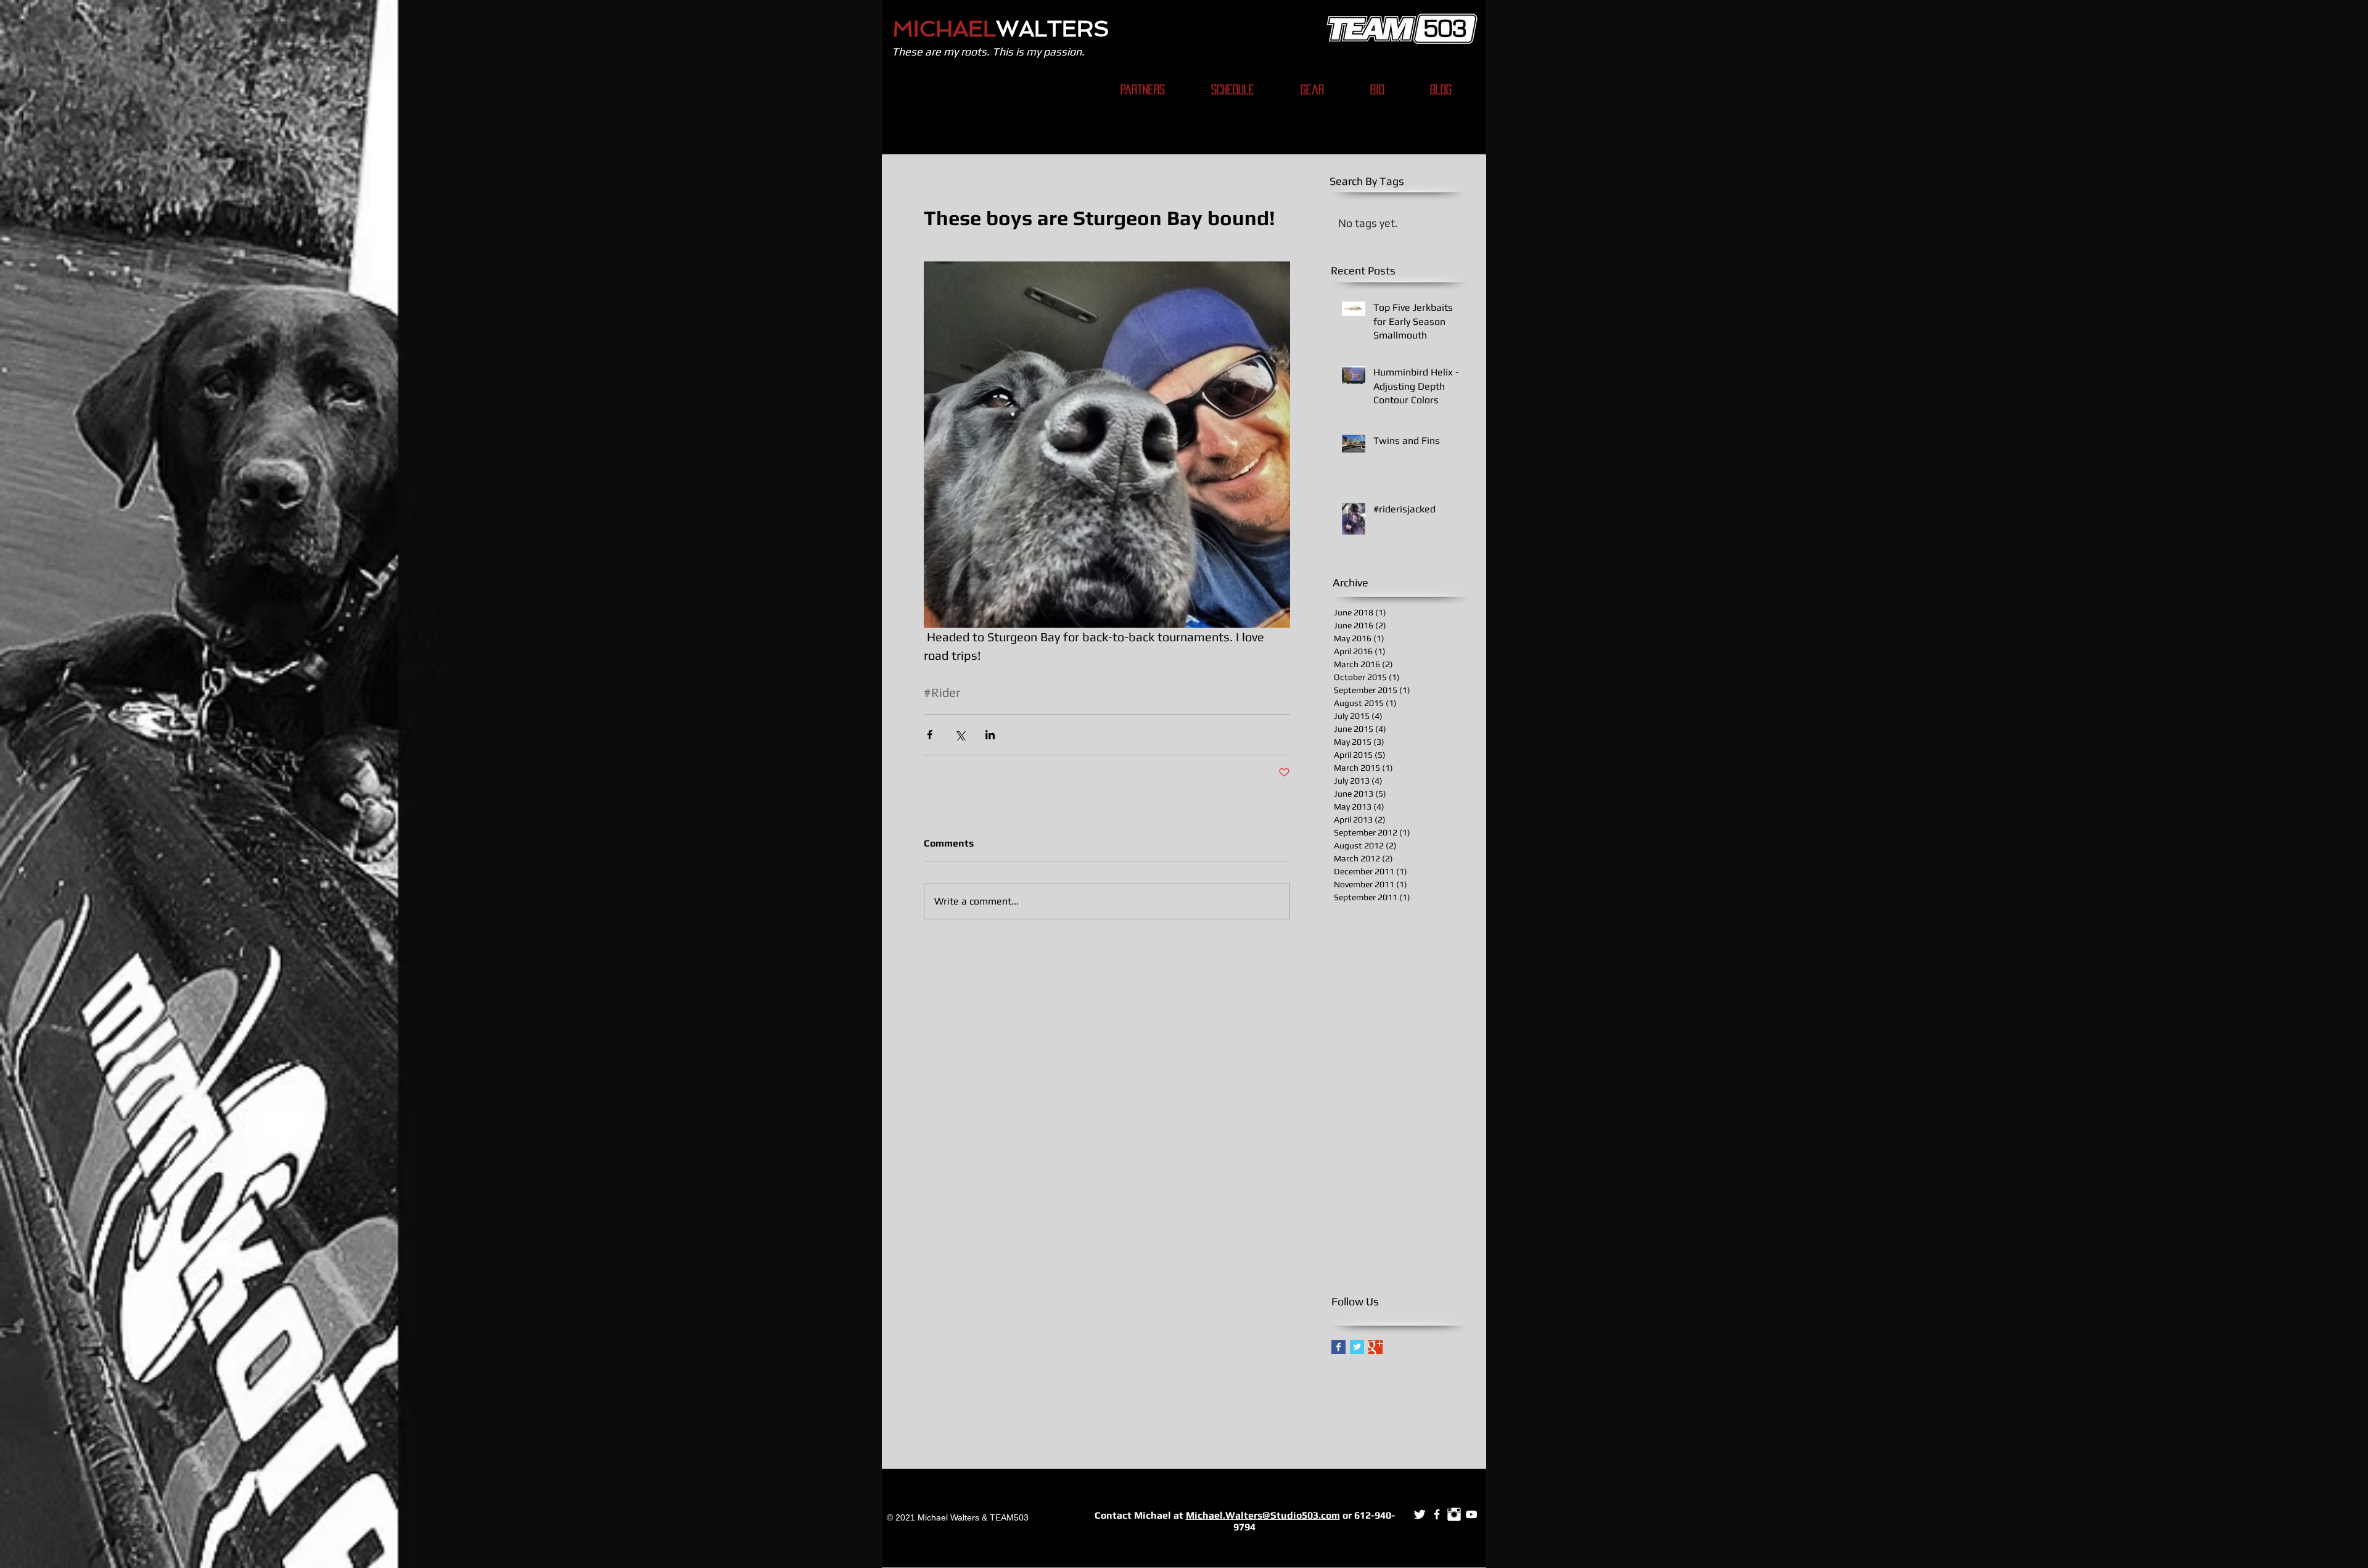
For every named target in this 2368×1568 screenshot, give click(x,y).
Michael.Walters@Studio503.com (1263, 1515)
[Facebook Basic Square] (1338, 1347)
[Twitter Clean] (1420, 1514)
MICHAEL (944, 29)
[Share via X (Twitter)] (960, 735)
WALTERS (1053, 29)
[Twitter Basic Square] (1357, 1347)
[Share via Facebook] (930, 735)
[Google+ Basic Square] (1375, 1347)
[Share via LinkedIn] (990, 735)
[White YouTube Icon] (1471, 1514)
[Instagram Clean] (1454, 1514)
